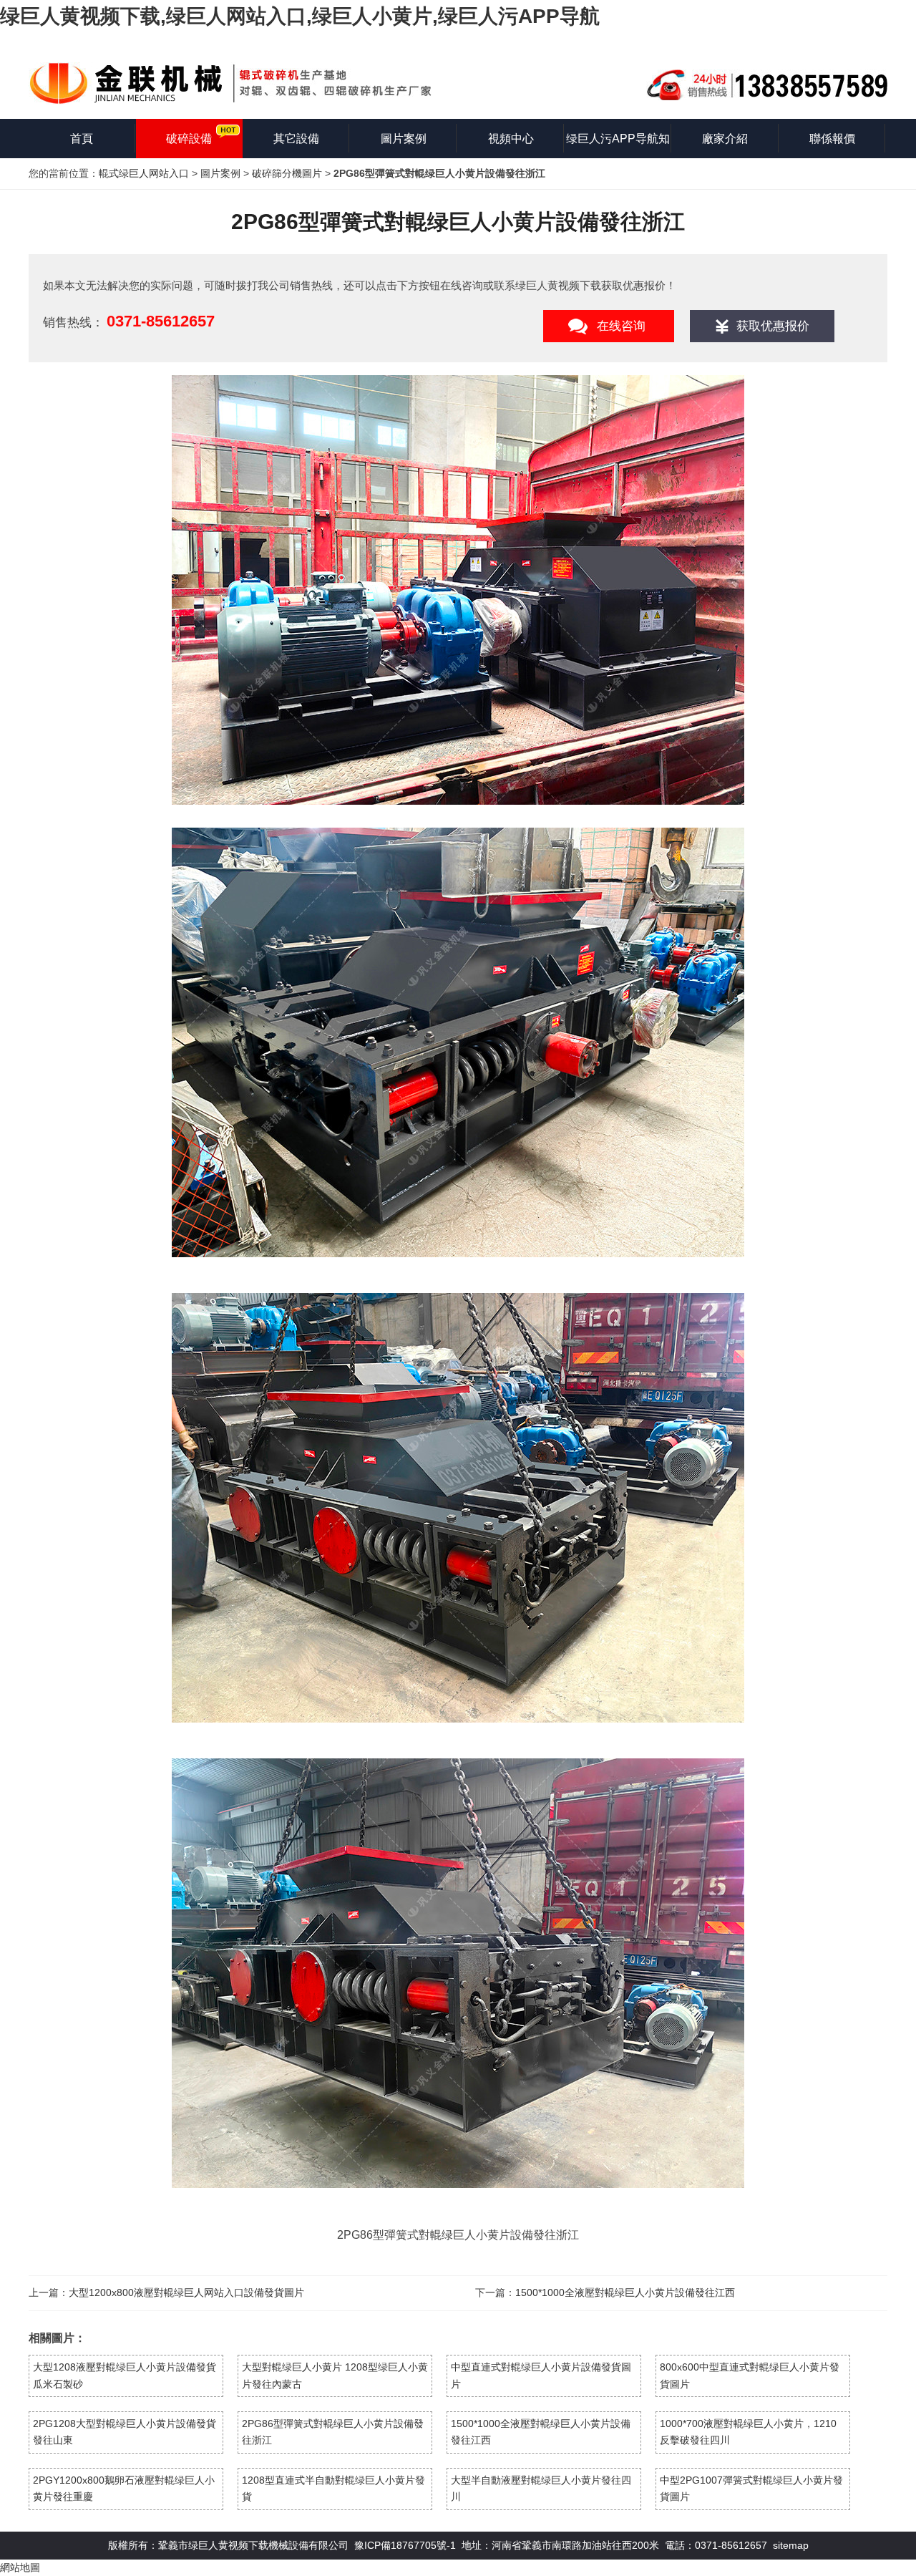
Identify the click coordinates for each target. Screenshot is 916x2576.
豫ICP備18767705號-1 (405, 2545)
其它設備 (296, 139)
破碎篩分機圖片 (287, 173)
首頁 (82, 139)
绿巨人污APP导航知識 (618, 145)
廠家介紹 (725, 139)
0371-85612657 (161, 321)
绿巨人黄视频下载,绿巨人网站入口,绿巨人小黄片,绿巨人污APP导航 (300, 16)
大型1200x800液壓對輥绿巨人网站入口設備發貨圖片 (186, 2292)
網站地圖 (20, 2567)
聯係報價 (832, 139)
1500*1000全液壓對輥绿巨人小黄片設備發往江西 (625, 2292)
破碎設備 (189, 139)
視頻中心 (511, 139)
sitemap (791, 2545)
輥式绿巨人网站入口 (144, 173)
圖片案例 (404, 139)
